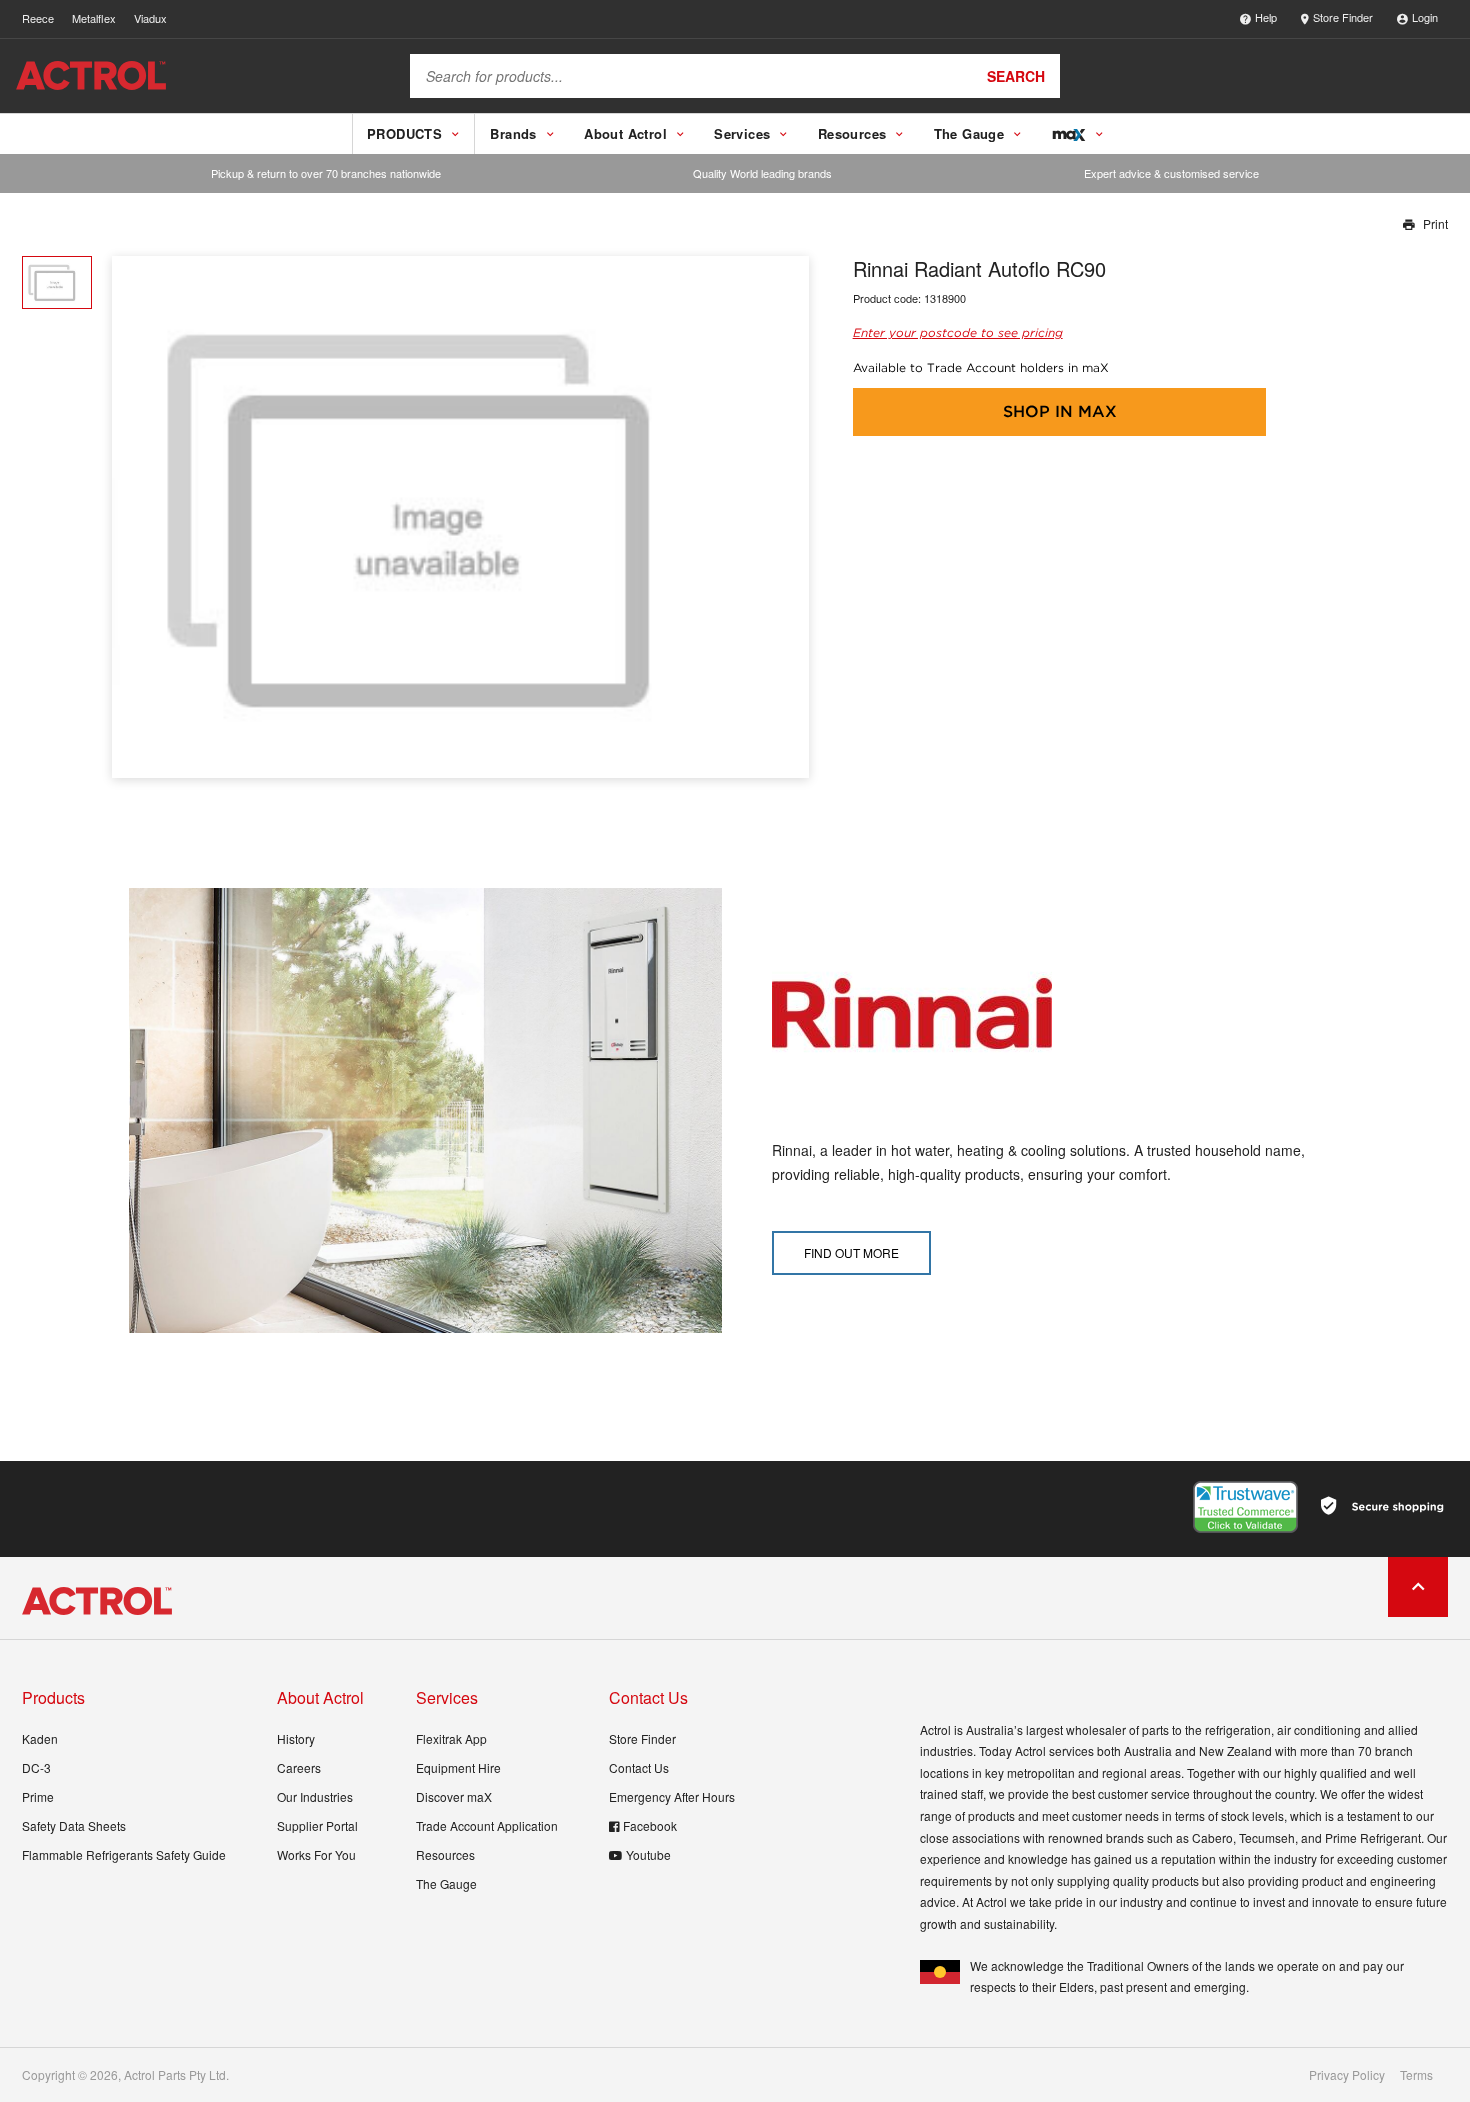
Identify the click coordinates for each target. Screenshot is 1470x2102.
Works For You (316, 1854)
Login (1425, 17)
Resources (445, 1854)
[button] (786, 517)
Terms (1416, 2075)
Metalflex (94, 18)
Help (1266, 17)
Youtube (648, 1854)
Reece (38, 18)
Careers (299, 1767)
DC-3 (36, 1767)
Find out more (851, 1252)
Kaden (40, 1738)
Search (1016, 76)
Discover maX (454, 1796)
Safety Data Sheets (74, 1825)
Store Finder (1343, 17)
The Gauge (446, 1883)
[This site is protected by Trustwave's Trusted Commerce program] (1245, 1507)
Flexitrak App (451, 1738)
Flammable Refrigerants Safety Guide (124, 1854)
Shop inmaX (1060, 411)
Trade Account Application (487, 1825)
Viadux (150, 18)
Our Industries (315, 1796)
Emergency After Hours (672, 1796)
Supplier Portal (317, 1825)
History (296, 1738)
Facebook (650, 1825)
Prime (38, 1796)
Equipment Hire (458, 1767)
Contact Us (639, 1767)
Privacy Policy (1347, 2075)
